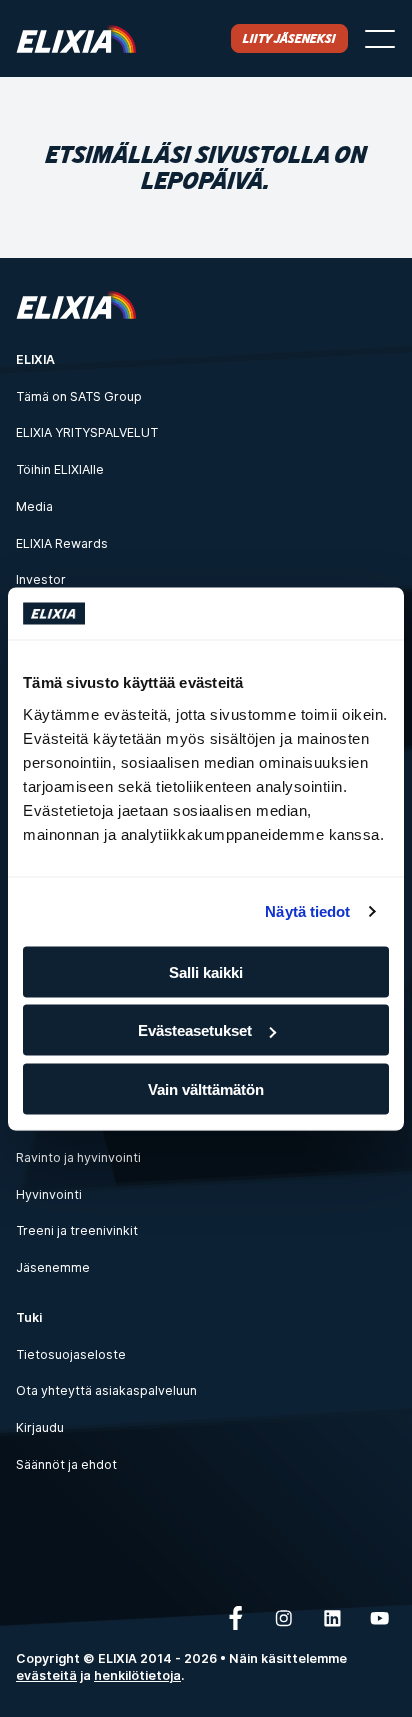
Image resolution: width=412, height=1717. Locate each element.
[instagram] (284, 1618)
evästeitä (46, 1675)
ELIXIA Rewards (62, 543)
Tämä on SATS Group (79, 396)
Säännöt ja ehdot (66, 1464)
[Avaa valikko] (380, 39)
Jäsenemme (53, 1267)
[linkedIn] (332, 1618)
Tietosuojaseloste (71, 1354)
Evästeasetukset (195, 1030)
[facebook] (236, 1618)
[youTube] (380, 1618)
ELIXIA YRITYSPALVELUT (87, 432)
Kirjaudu (40, 1427)
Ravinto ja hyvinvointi (78, 1157)
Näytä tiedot (307, 911)
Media (34, 506)
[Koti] (76, 38)
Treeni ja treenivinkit (77, 1230)
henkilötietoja (137, 1675)
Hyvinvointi (49, 1194)
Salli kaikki (206, 971)
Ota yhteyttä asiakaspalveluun (106, 1390)
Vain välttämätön (206, 1088)
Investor (41, 579)
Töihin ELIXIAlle (60, 469)
